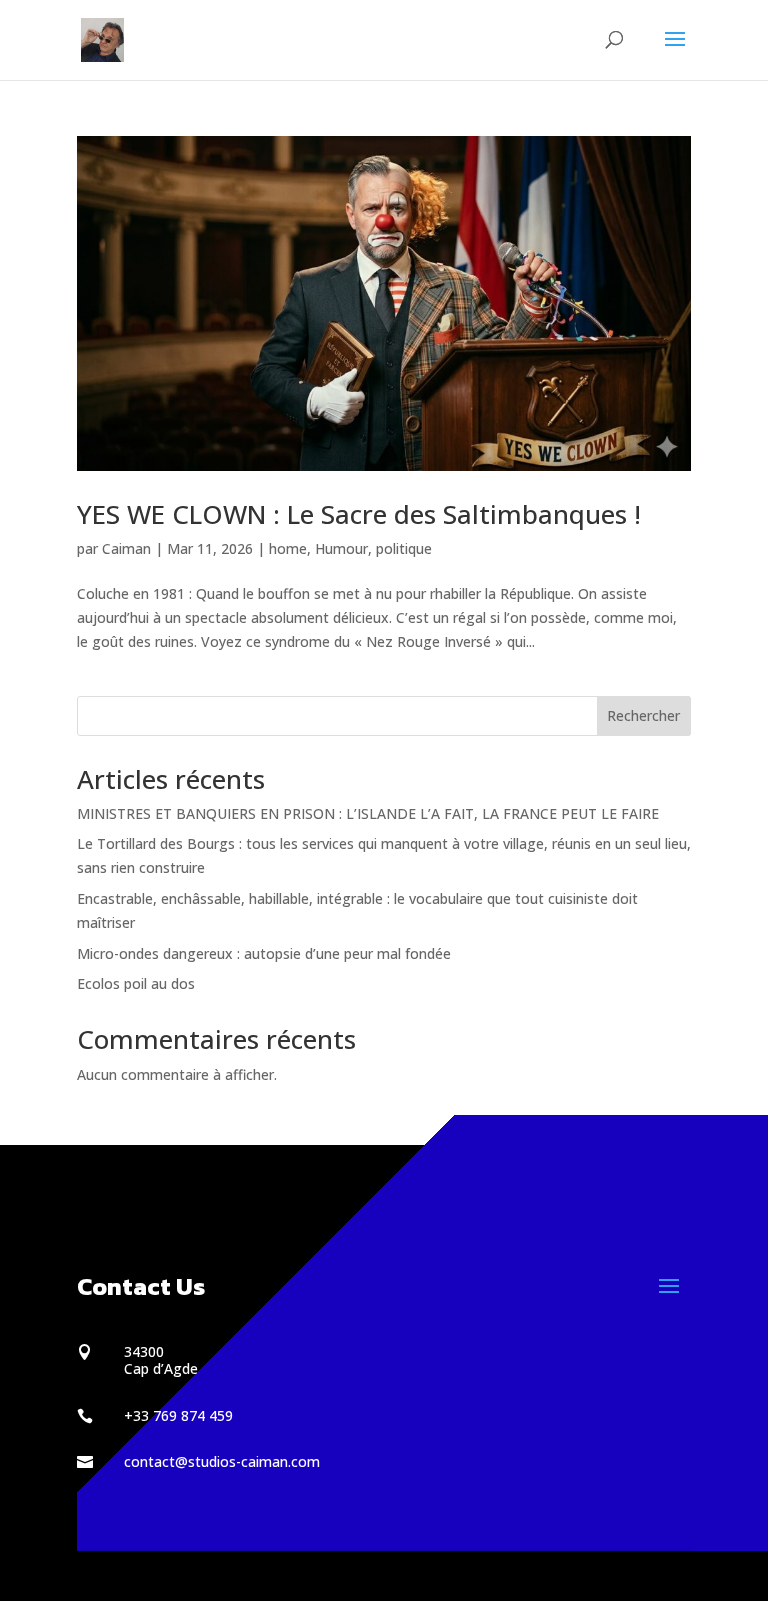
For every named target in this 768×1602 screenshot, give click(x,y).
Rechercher (643, 715)
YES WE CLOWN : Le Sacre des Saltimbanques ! (359, 514)
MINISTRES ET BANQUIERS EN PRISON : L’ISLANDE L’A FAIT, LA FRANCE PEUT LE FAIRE (368, 813)
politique (404, 548)
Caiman (126, 548)
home (288, 548)
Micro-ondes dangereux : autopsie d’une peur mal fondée (264, 953)
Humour (341, 548)
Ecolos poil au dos (136, 983)
